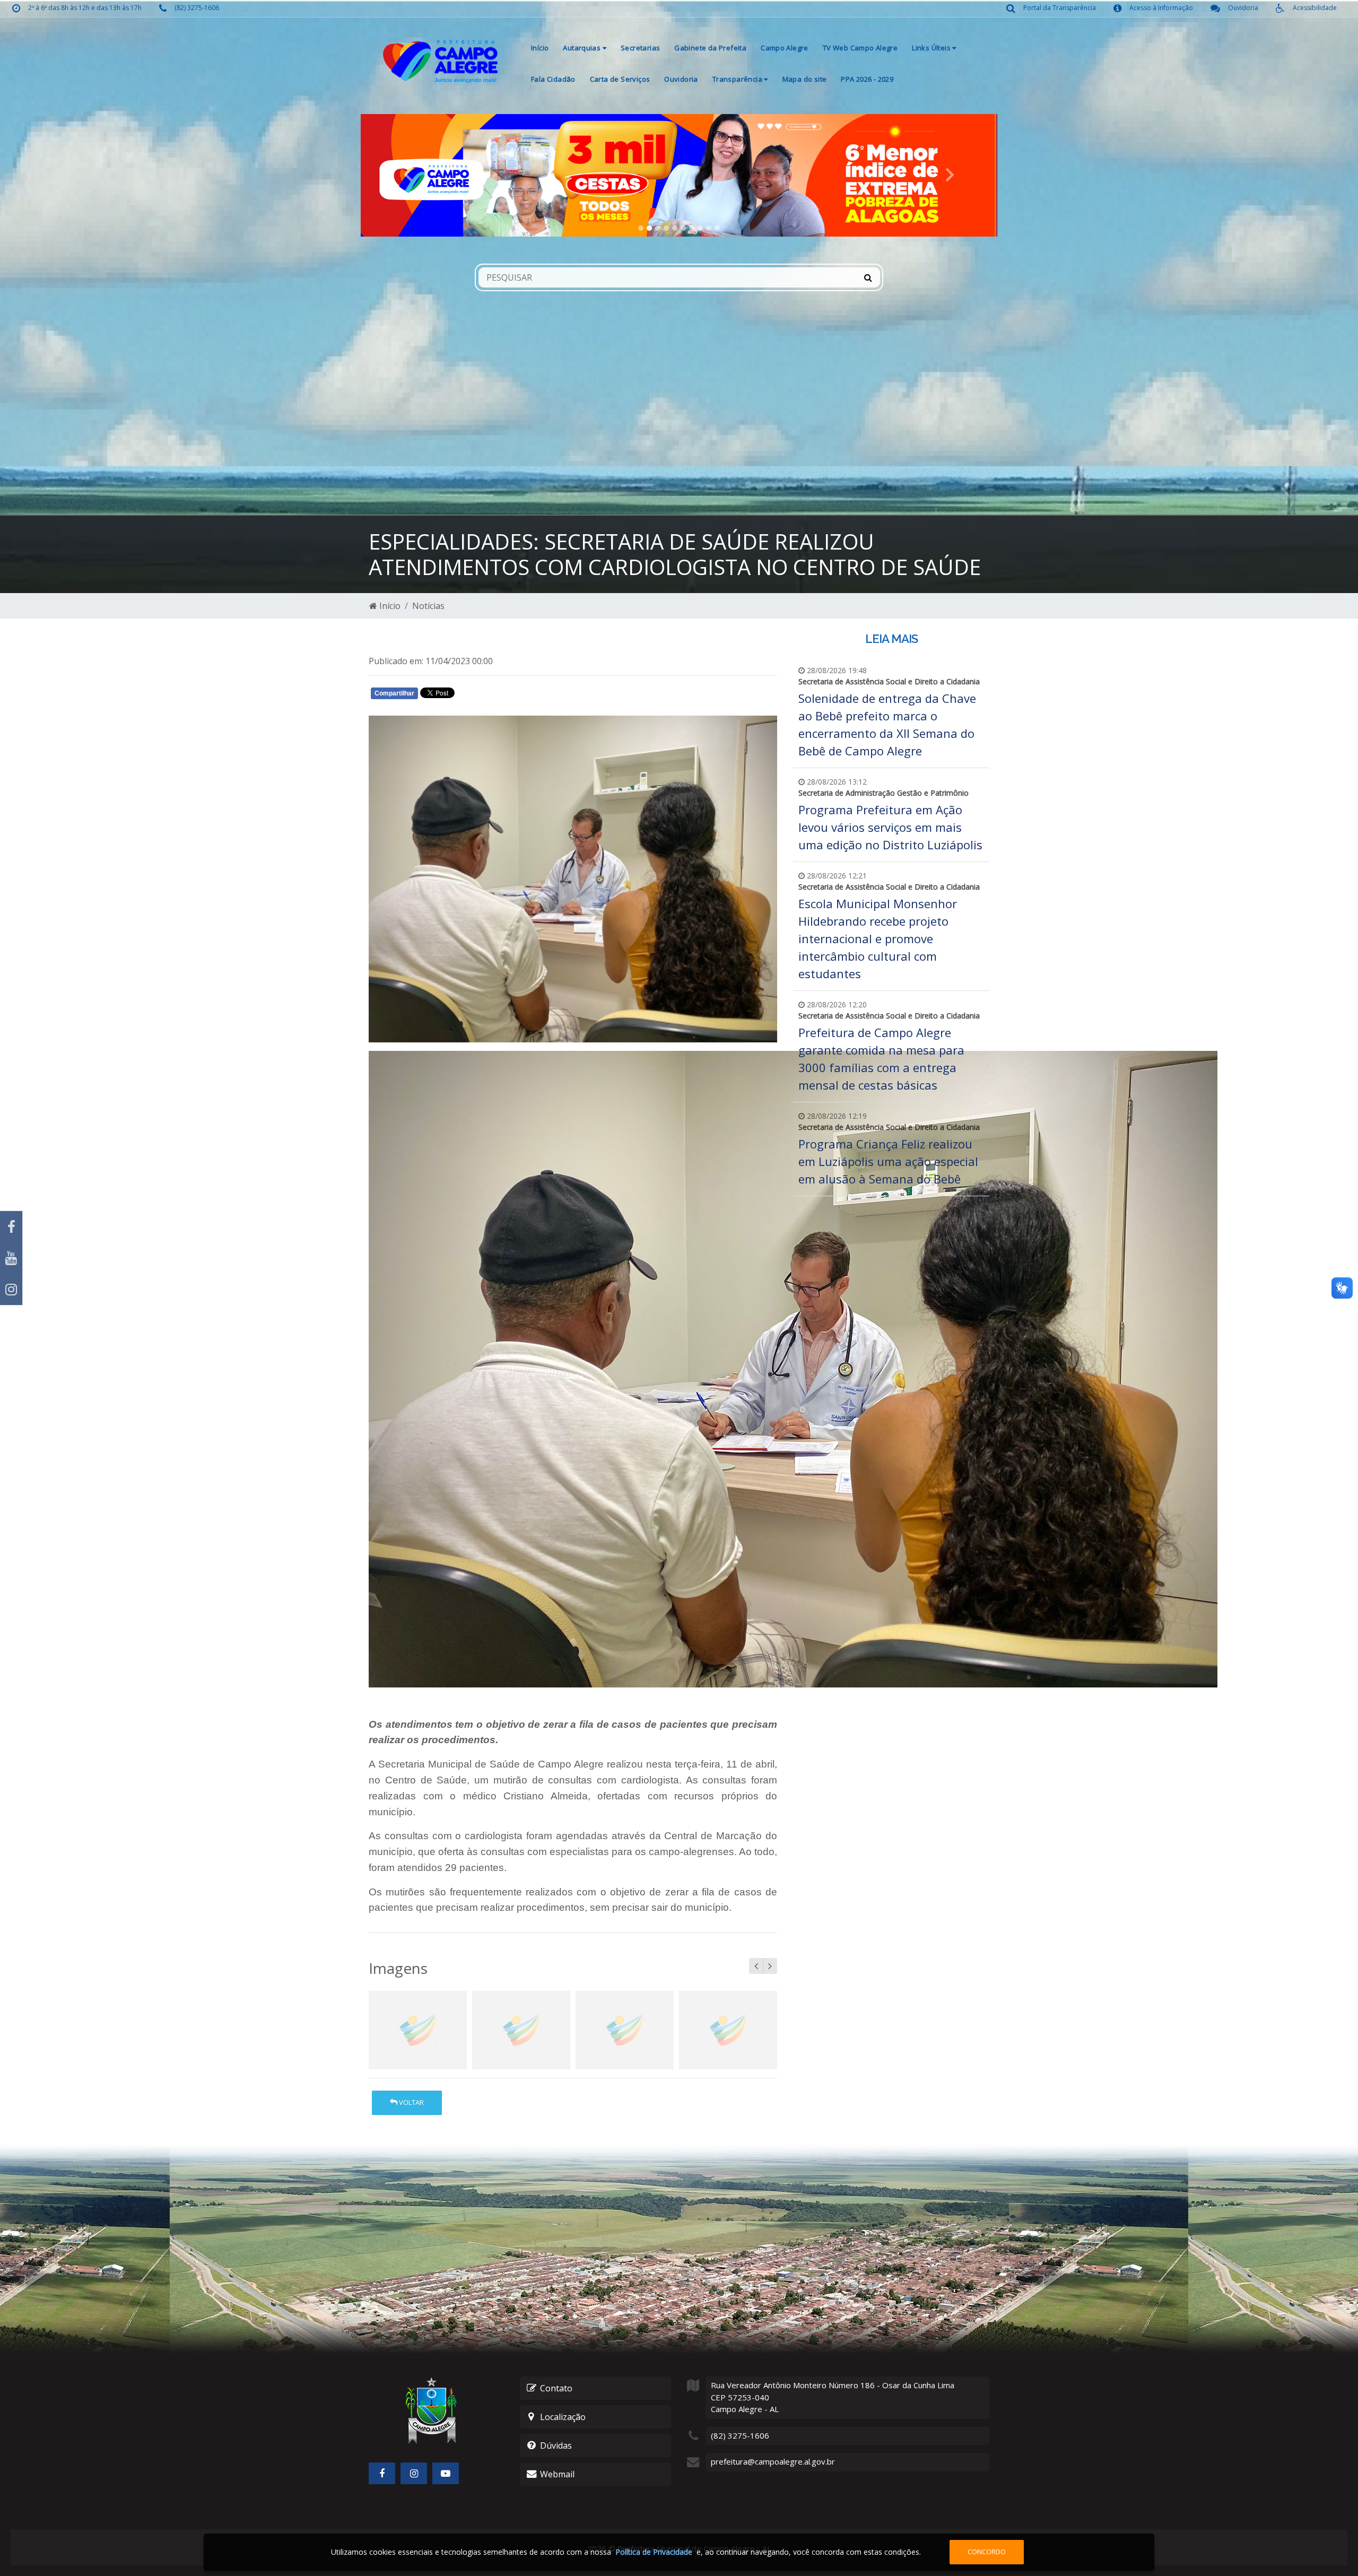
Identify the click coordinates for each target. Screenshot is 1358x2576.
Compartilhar (394, 693)
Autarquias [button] (582, 48)
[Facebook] (11, 1227)
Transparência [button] (738, 79)
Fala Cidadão (553, 79)
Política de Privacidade (654, 2552)
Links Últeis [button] (932, 48)
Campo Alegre (785, 48)
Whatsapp (494, 695)
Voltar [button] (411, 2102)
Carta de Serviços (620, 79)
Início (540, 48)
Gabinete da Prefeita (710, 48)
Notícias (428, 606)
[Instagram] (11, 1289)
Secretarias (640, 48)
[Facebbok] (382, 2473)
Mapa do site (805, 79)
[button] (408, 175)
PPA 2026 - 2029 (867, 79)
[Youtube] (11, 1258)
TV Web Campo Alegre (860, 48)
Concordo (987, 2552)
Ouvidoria (681, 79)
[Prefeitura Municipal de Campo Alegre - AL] (440, 61)
